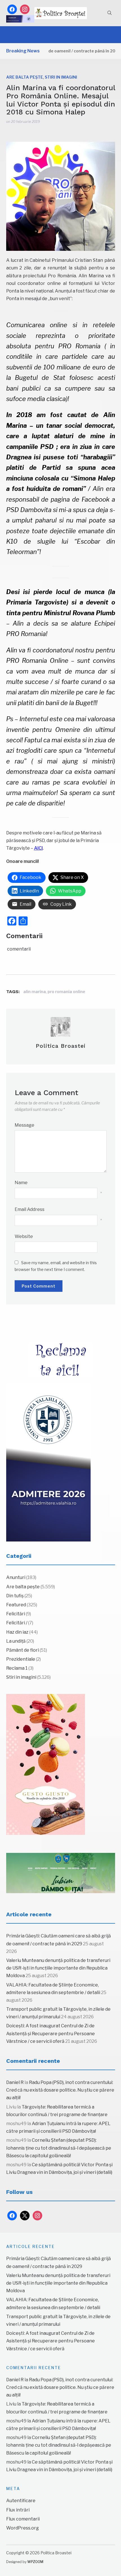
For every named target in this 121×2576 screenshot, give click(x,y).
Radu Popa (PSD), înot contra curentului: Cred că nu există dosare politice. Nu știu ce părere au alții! (60, 2090)
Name (21, 1183)
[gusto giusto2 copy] (46, 1764)
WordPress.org (23, 2528)
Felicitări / (17, 1623)
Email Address (30, 1209)
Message (24, 1125)
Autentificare (21, 2501)
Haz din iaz (17, 1632)
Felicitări (16, 1614)
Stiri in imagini (61, 77)
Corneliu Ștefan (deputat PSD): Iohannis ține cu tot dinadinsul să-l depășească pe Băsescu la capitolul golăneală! (59, 2148)
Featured (16, 1605)
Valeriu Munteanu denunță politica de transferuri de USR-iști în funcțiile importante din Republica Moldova (58, 1968)
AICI (38, 848)
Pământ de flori (23, 1650)
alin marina (35, 992)
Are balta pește (25, 77)
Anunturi (16, 1577)
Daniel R (15, 2082)
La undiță (16, 1641)
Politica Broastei (61, 1046)
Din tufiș (15, 1596)
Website (24, 1236)
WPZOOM (35, 2562)
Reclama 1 (17, 1668)
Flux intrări (18, 2510)
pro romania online (66, 992)
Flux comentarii (23, 2519)
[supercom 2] (61, 1873)
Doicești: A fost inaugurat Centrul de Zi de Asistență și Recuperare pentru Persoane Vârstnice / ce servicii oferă (51, 2033)
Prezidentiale (21, 1659)
